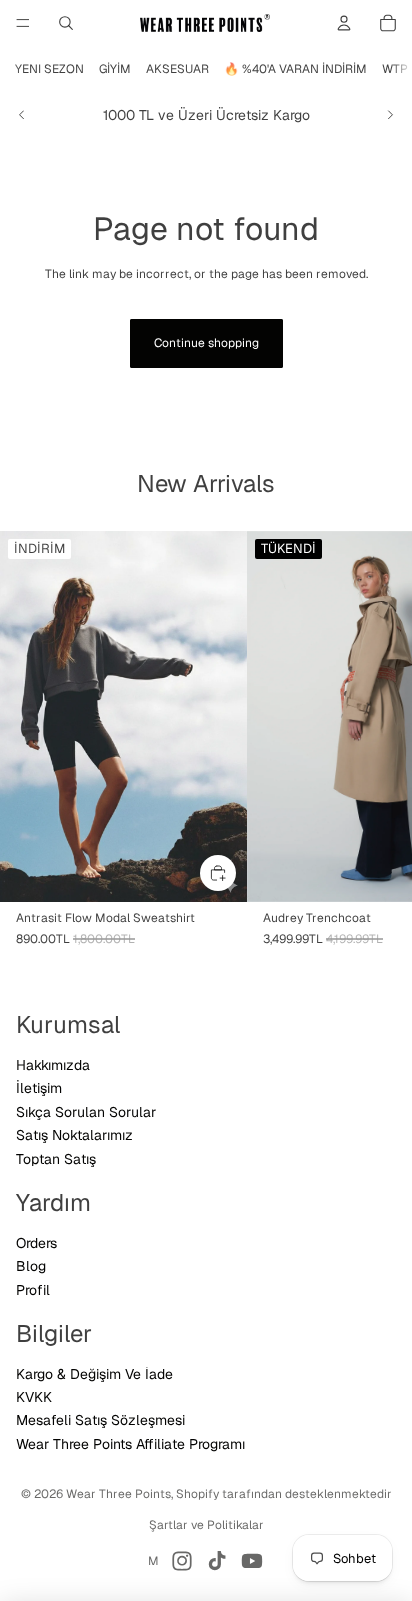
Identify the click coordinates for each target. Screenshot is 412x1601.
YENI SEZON (49, 69)
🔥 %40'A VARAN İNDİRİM (295, 69)
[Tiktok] (217, 1561)
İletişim (39, 1088)
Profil (33, 1290)
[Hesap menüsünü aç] (344, 23)
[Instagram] (182, 1561)
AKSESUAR (177, 69)
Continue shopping (206, 343)
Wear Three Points (118, 1494)
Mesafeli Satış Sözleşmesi (100, 1420)
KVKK (34, 1397)
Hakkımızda (53, 1065)
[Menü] (23, 23)
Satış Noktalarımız (74, 1135)
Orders (36, 1243)
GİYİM (115, 69)
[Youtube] (252, 1561)
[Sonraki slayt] (390, 115)
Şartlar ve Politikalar (206, 1525)
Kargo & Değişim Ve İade (94, 1374)
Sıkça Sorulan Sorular (86, 1112)
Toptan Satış (56, 1159)
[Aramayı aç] (66, 23)
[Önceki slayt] (22, 115)
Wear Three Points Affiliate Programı (130, 1444)
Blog (31, 1266)
